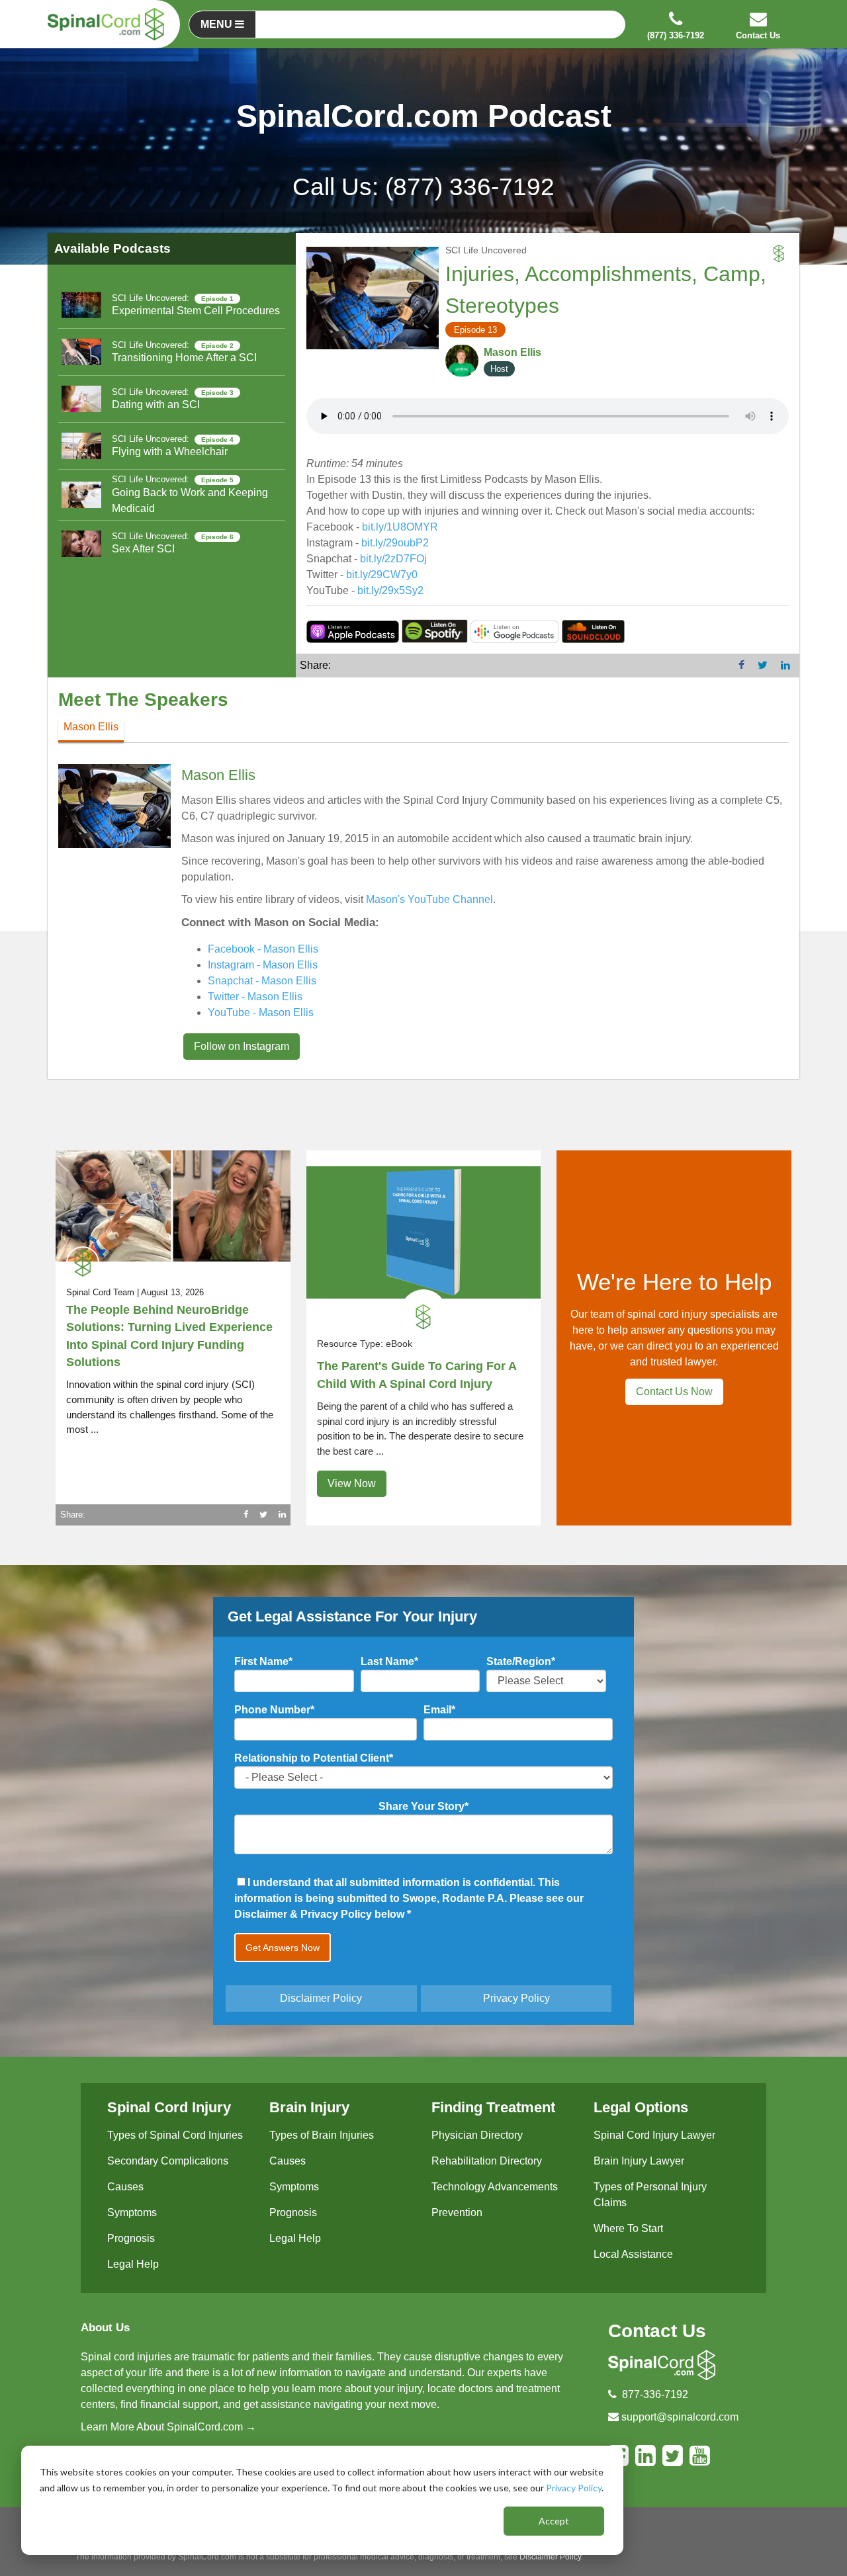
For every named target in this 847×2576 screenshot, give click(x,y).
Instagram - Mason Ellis (263, 965)
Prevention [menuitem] (457, 2212)
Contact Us (657, 2331)
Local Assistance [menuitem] (633, 2254)
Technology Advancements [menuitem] (495, 2187)
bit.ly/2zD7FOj (393, 559)
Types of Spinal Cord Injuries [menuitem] (175, 2135)
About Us (105, 2328)
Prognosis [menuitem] (131, 2238)
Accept (554, 2521)
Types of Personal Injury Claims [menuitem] (650, 2195)
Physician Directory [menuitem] (477, 2135)
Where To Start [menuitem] (628, 2228)
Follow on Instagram (242, 1046)
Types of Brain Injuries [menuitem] (322, 2135)
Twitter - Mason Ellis (255, 997)
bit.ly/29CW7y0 (382, 575)
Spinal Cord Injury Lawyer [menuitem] (654, 2135)
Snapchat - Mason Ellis (262, 981)
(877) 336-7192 (470, 187)
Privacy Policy (574, 2488)
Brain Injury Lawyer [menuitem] (639, 2161)
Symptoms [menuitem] (132, 2212)
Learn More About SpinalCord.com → (168, 2427)
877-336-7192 (655, 2394)
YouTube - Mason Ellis (261, 1012)
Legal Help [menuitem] (133, 2264)
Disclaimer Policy (321, 1998)
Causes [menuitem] (125, 2187)
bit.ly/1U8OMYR (400, 527)
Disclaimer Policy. (551, 2557)
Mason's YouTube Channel (429, 899)
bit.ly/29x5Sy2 (390, 590)
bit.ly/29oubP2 (395, 543)
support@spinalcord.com (680, 2417)
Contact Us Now (674, 1392)
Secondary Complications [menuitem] (168, 2161)
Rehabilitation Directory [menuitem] (487, 2161)
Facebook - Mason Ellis (263, 949)
